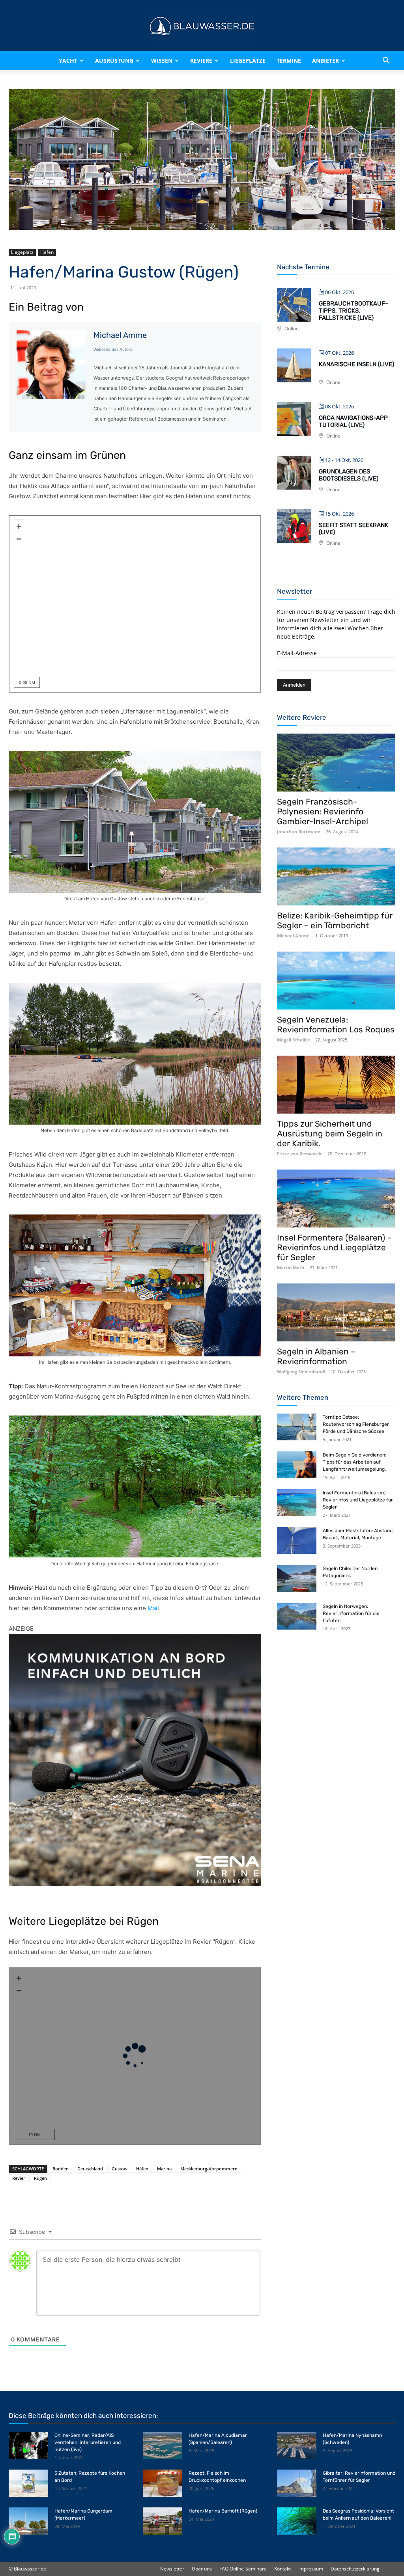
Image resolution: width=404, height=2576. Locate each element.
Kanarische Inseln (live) (356, 364)
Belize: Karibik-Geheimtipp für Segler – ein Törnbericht (335, 920)
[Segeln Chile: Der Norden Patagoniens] (297, 1579)
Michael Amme (120, 335)
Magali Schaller (293, 1040)
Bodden (61, 2169)
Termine (289, 61)
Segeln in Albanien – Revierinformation (316, 1356)
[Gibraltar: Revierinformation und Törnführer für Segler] (297, 2483)
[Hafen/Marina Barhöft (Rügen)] (163, 2521)
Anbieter (325, 61)
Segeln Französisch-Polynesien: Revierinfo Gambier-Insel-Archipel (323, 811)
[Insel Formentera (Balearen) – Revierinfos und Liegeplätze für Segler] (336, 1199)
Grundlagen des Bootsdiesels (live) (349, 475)
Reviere (201, 61)
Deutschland (90, 2169)
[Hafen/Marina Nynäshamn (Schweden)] (297, 2445)
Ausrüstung (114, 61)
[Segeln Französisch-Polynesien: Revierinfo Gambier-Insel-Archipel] (336, 763)
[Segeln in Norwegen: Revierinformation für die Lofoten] (297, 1616)
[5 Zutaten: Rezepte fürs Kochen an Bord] (28, 2483)
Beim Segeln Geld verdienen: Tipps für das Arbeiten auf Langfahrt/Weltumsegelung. (354, 1462)
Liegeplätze (248, 61)
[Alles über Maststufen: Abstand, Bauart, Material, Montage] (297, 1541)
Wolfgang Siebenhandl (301, 1372)
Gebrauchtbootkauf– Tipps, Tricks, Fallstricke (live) (354, 311)
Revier (19, 2178)
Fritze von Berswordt (299, 1154)
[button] (386, 61)
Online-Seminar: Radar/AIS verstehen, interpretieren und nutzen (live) (88, 2442)
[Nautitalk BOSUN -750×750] (135, 1760)
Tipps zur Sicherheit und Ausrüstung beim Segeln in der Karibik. (330, 1133)
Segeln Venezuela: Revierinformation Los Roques (336, 1024)
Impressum (311, 2569)
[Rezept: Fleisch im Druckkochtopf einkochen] (163, 2483)
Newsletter (172, 2569)
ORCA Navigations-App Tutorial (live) (353, 421)
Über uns (202, 2569)
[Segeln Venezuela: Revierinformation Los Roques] (336, 981)
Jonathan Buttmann (299, 832)
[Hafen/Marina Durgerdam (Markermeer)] (28, 2521)
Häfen (142, 2169)
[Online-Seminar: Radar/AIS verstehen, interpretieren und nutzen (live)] (28, 2445)
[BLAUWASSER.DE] (202, 26)
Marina (164, 2169)
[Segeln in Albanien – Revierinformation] (336, 1312)
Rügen (40, 2178)
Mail (153, 1608)
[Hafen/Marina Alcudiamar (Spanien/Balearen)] (163, 2445)
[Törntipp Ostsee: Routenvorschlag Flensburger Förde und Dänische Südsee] (297, 1427)
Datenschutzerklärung (355, 2569)
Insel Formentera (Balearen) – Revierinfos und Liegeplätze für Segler (334, 1247)
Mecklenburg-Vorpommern (209, 2169)
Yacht (68, 61)
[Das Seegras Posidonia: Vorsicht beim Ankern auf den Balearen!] (297, 2521)
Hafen (47, 252)
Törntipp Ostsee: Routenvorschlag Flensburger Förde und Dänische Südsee (356, 1424)
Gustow (120, 2169)
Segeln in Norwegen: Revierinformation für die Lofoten (351, 1613)
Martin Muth (291, 1268)
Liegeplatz (22, 252)
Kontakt (282, 2569)
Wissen (162, 61)
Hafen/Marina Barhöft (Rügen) (223, 2511)
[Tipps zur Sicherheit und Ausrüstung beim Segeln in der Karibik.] (336, 1085)
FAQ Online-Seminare (243, 2569)
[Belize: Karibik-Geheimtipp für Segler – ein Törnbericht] (336, 876)
